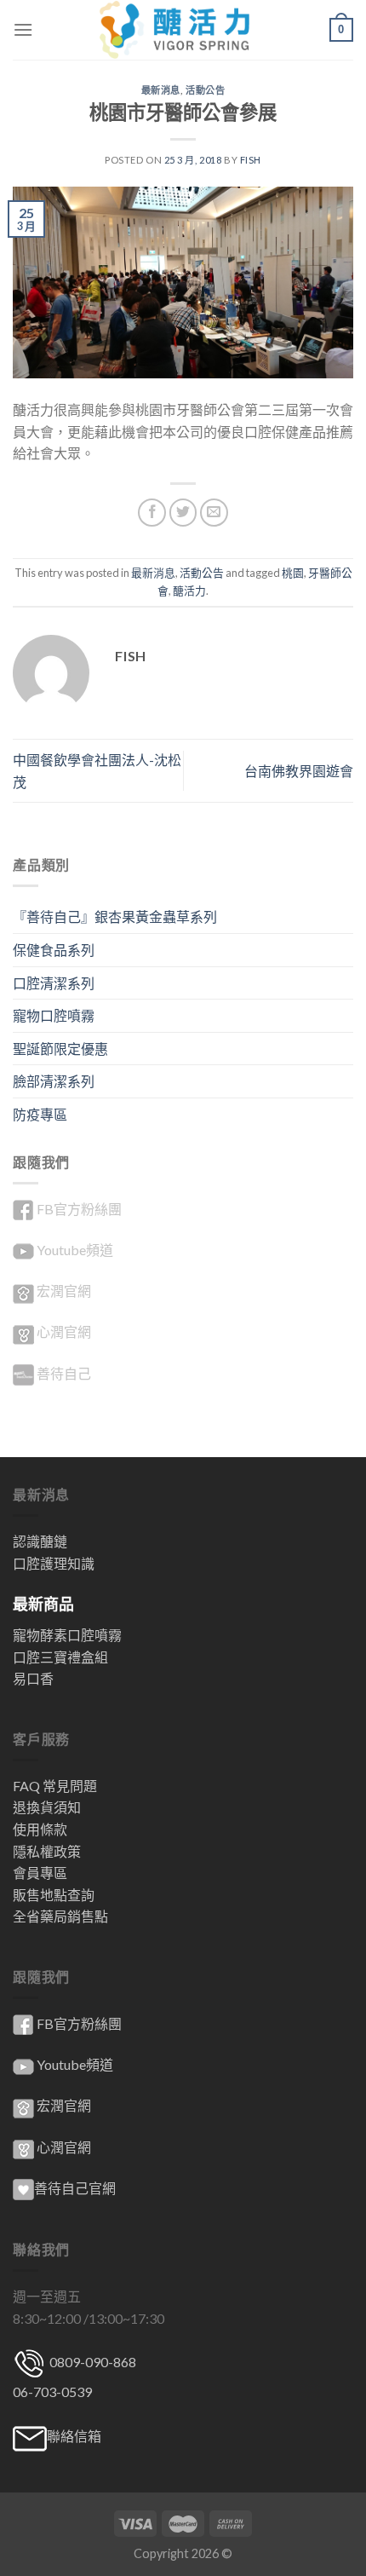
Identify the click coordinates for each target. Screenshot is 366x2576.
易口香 (33, 1678)
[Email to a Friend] (214, 513)
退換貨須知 (47, 1807)
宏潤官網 (64, 1291)
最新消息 (161, 90)
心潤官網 (64, 1331)
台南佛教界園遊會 (299, 771)
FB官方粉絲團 (79, 1209)
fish (251, 160)
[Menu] (23, 29)
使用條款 (40, 1829)
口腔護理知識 (54, 1563)
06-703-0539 (52, 2392)
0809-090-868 (91, 2362)
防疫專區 (40, 1114)
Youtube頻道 (75, 1250)
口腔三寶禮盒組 (60, 1657)
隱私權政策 (47, 1851)
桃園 (293, 573)
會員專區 (40, 1873)
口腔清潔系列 (54, 983)
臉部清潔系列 (54, 1081)
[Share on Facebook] (152, 513)
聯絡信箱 (74, 2436)
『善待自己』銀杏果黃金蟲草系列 (115, 916)
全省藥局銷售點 (60, 1916)
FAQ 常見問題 (55, 1786)
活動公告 (205, 90)
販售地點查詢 (54, 1895)
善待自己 (64, 1373)
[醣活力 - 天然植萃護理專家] (183, 30)
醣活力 (189, 591)
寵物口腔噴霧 (54, 1015)
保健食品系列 (54, 950)
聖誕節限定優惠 (60, 1049)
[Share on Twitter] (183, 513)
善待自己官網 (75, 2188)
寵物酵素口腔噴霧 (67, 1635)
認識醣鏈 (40, 1541)
